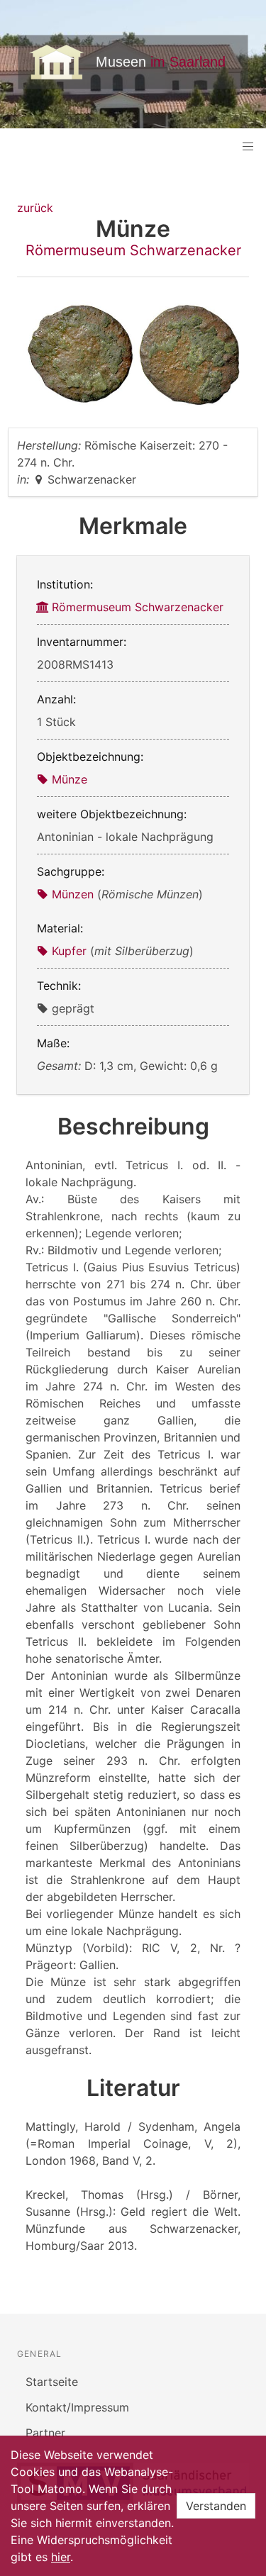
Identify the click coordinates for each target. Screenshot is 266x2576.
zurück (35, 208)
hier (61, 2557)
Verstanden (216, 2506)
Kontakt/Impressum (77, 2407)
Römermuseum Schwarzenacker (133, 250)
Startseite (52, 2382)
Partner (45, 2433)
